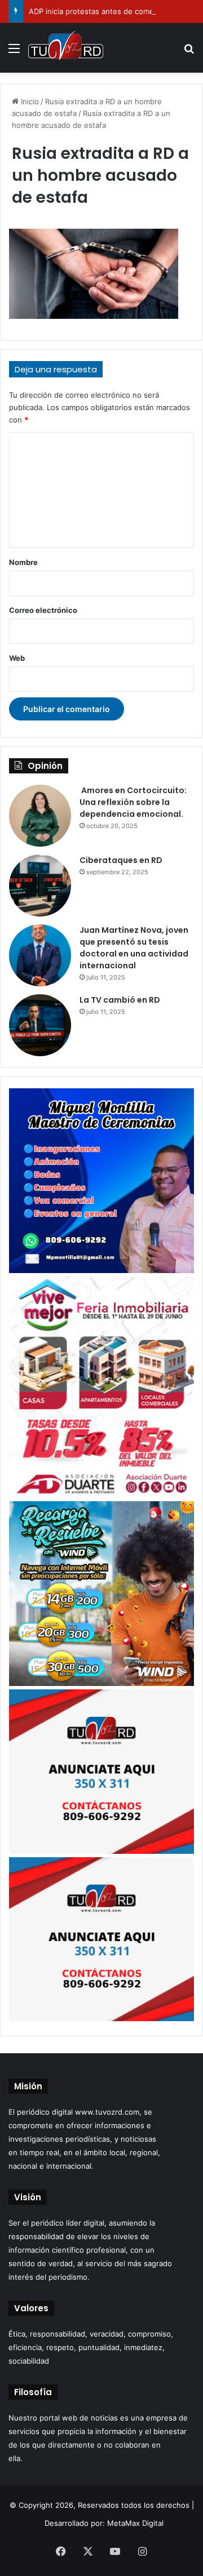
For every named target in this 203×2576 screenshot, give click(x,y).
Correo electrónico (43, 610)
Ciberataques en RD (121, 860)
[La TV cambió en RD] (40, 1025)
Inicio (29, 101)
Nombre (23, 562)
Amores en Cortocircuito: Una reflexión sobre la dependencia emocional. (133, 802)
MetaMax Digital (135, 2523)
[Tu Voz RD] (66, 48)
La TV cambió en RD (120, 1000)
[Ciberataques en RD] (40, 886)
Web (17, 658)
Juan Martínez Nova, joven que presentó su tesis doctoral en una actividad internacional (134, 948)
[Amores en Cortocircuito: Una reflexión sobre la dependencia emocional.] (40, 816)
